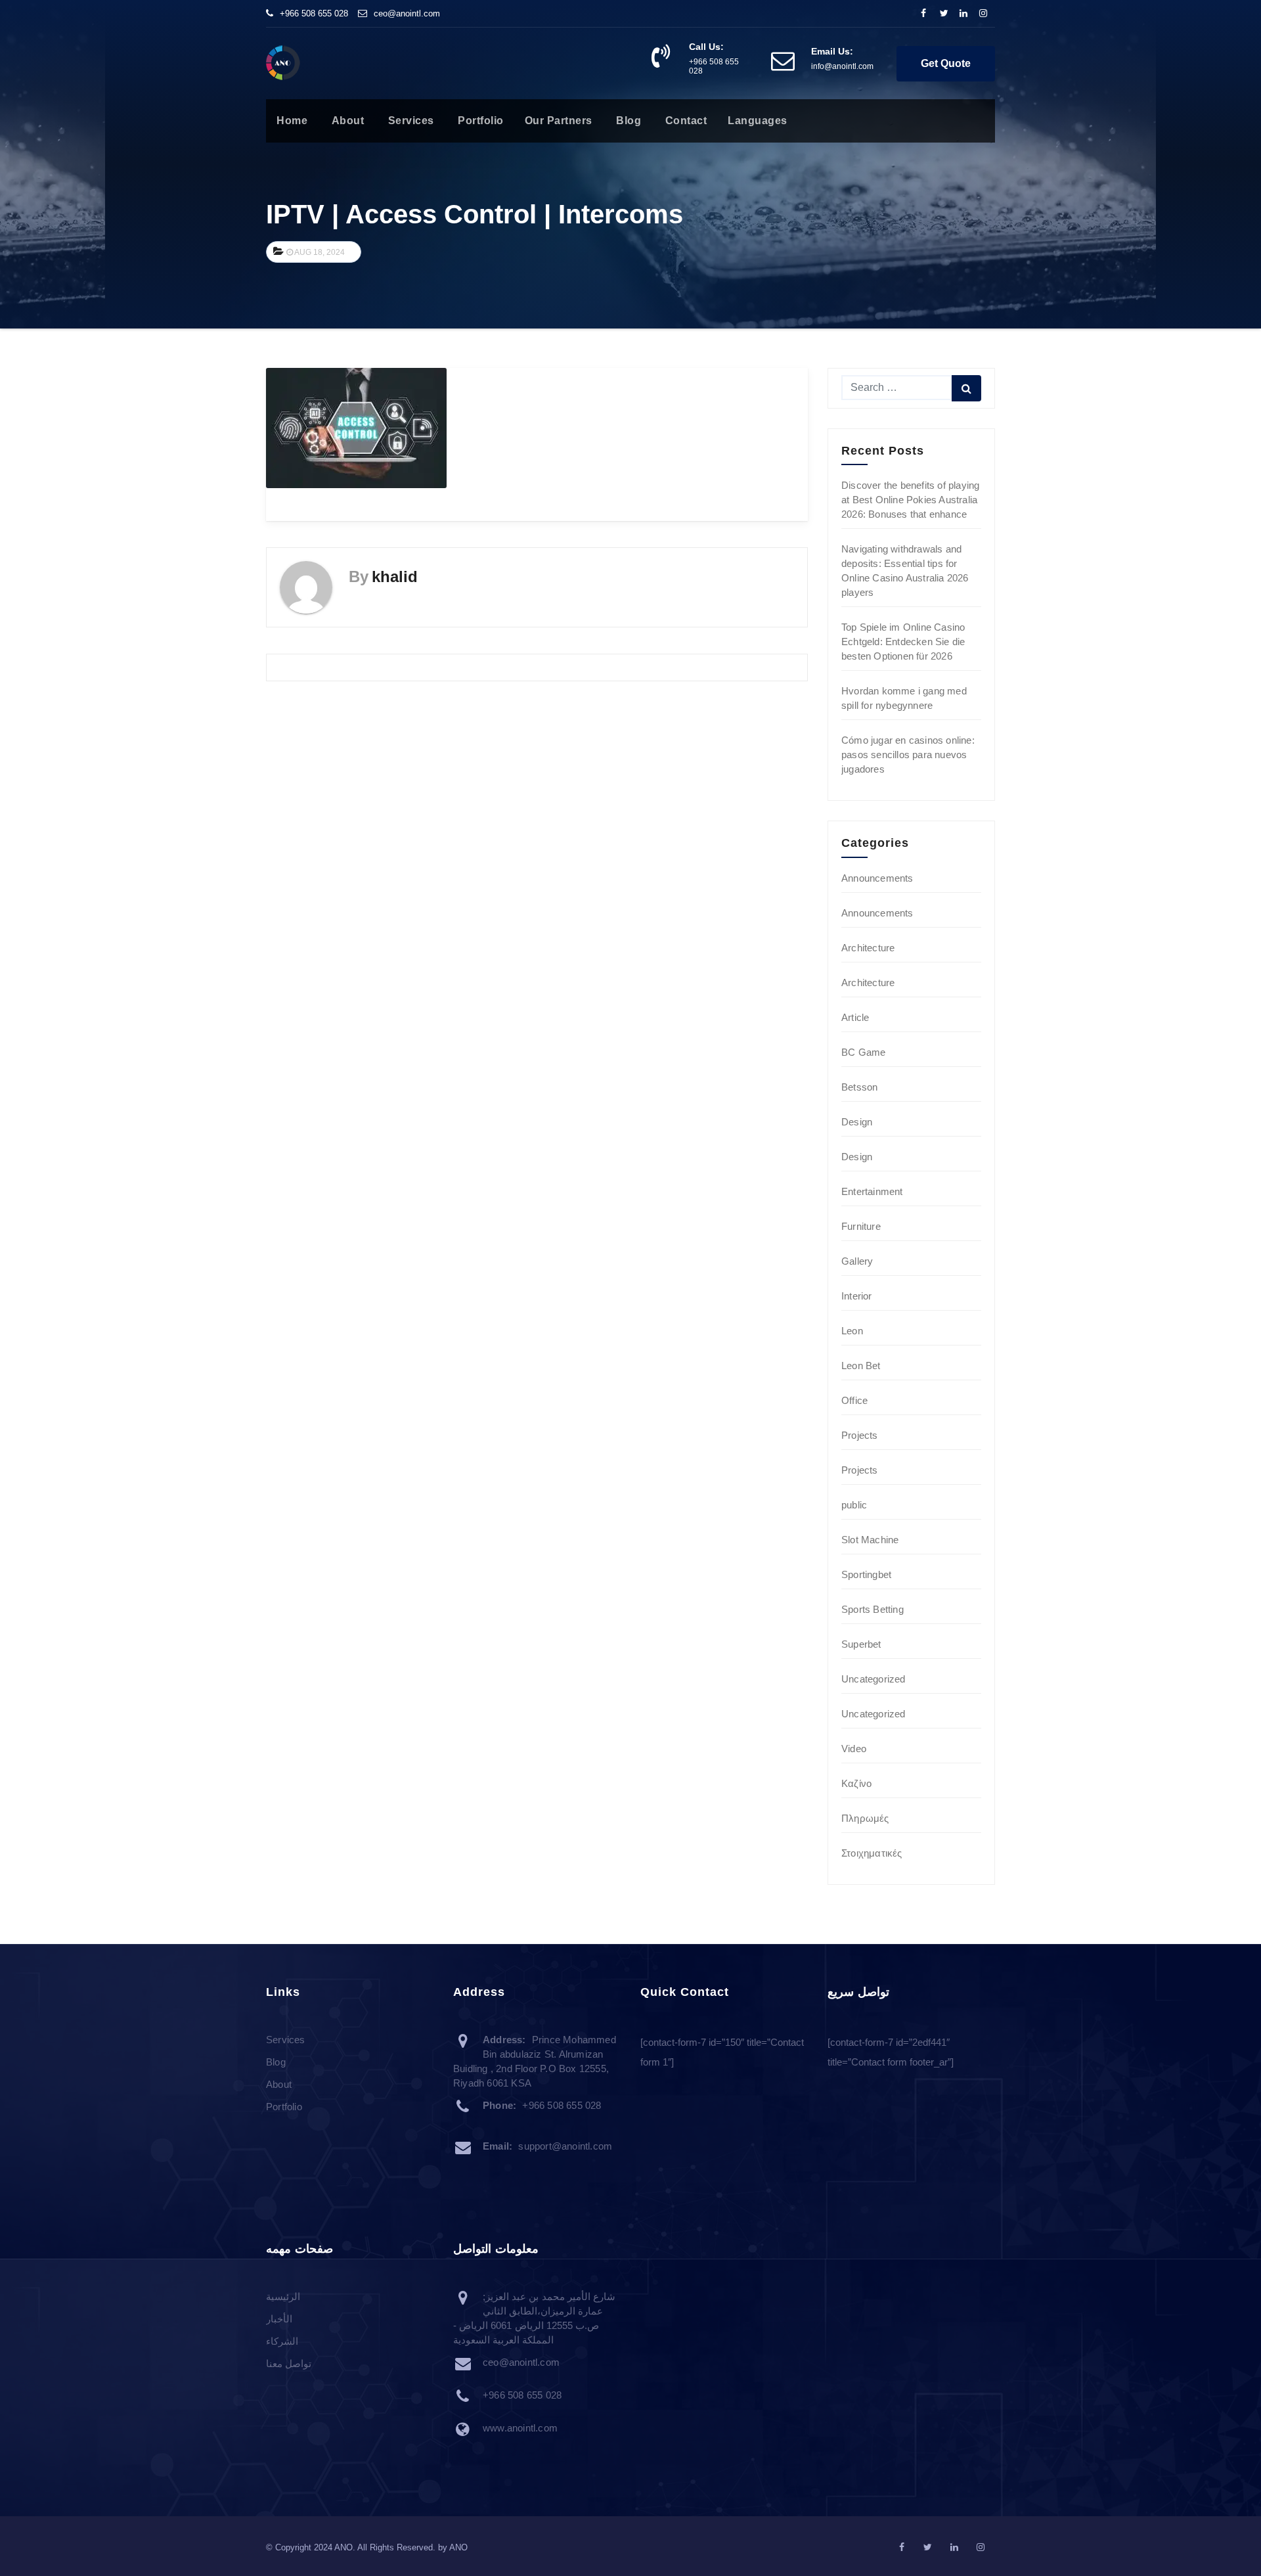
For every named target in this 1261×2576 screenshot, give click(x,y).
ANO (458, 2547)
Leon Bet (861, 1366)
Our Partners (559, 121)
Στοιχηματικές (872, 1853)
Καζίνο (856, 1783)
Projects (860, 1435)
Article (855, 1017)
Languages (758, 121)
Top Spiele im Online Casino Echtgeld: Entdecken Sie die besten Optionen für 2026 (903, 642)
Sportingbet (866, 1574)
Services (409, 121)
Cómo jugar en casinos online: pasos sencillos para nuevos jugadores (908, 755)
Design (857, 1122)
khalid (395, 576)
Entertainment (872, 1191)
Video (854, 1749)
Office (854, 1400)
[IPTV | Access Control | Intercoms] (356, 427)
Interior (857, 1296)
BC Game (863, 1052)
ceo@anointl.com (407, 13)
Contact (684, 121)
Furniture (861, 1226)
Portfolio (479, 121)
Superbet (861, 1644)
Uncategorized (874, 1679)
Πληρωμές (865, 1818)
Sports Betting (873, 1609)
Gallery (857, 1261)
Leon (852, 1331)
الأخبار (279, 2319)
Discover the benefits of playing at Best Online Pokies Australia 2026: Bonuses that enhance (910, 500)
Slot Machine (870, 1540)
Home (292, 121)
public (854, 1505)
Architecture (868, 948)
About (346, 121)
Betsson (859, 1087)
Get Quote (946, 63)
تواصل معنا (289, 2364)
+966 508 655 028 (314, 13)
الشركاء (282, 2342)
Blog (628, 121)
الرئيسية (283, 2297)
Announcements (877, 878)
